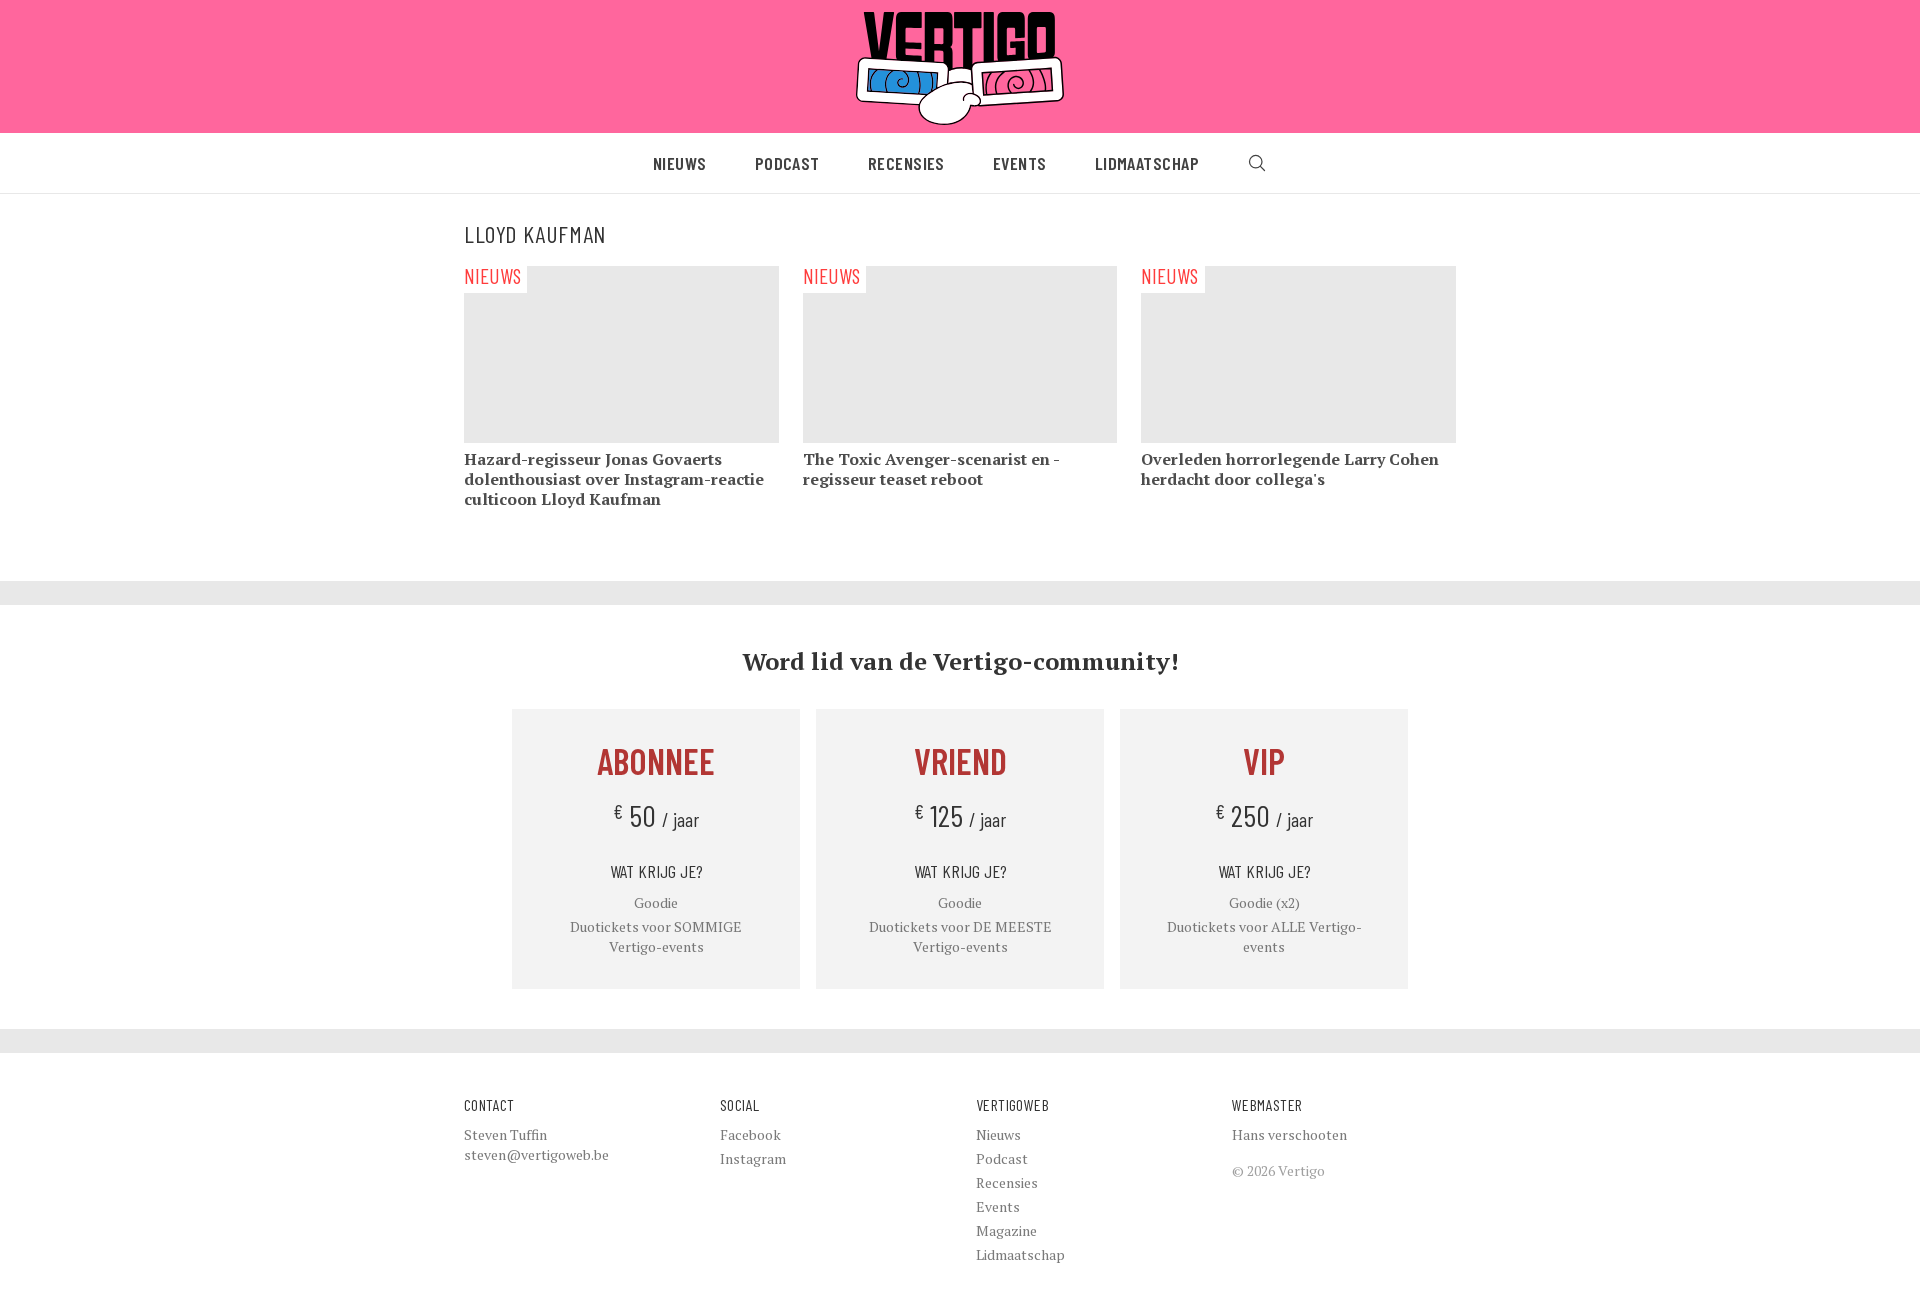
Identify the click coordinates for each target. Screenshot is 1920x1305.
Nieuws (680, 163)
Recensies (906, 163)
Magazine (1006, 1230)
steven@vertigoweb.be (536, 1154)
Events (1020, 163)
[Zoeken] (1257, 163)
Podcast (787, 163)
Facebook (750, 1134)
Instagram (753, 1158)
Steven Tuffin (505, 1134)
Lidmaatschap (1147, 163)
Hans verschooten (1289, 1134)
